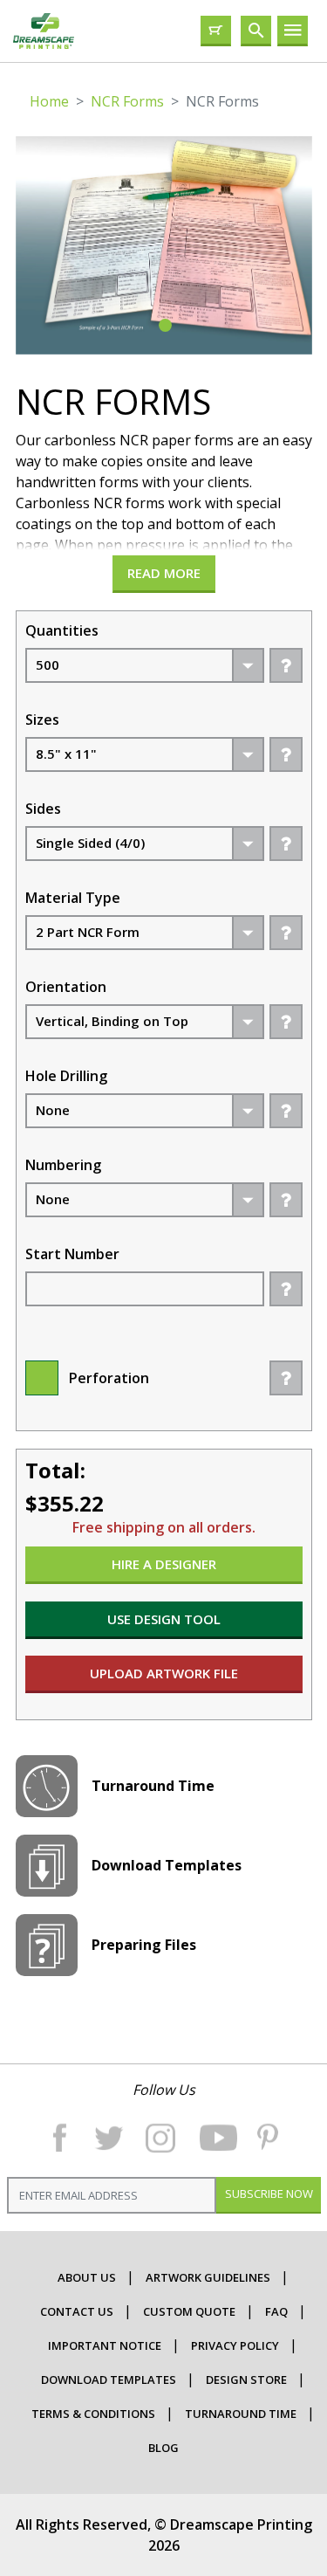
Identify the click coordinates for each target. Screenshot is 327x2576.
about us (87, 2277)
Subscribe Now (268, 2194)
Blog (163, 2448)
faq (276, 2311)
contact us (77, 2311)
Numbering (63, 1165)
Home (49, 101)
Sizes (42, 720)
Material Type (73, 898)
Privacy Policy (235, 2345)
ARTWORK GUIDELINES (208, 2277)
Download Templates (109, 2380)
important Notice (105, 2345)
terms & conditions (93, 2414)
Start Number (72, 1254)
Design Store (246, 2380)
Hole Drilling (66, 1076)
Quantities (62, 630)
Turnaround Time (241, 2414)
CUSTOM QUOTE (189, 2311)
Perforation (109, 1378)
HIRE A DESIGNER (164, 1564)
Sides (43, 809)
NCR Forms (127, 101)
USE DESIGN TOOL (164, 1619)
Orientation (66, 987)
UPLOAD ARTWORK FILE (164, 1673)
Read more (164, 573)
